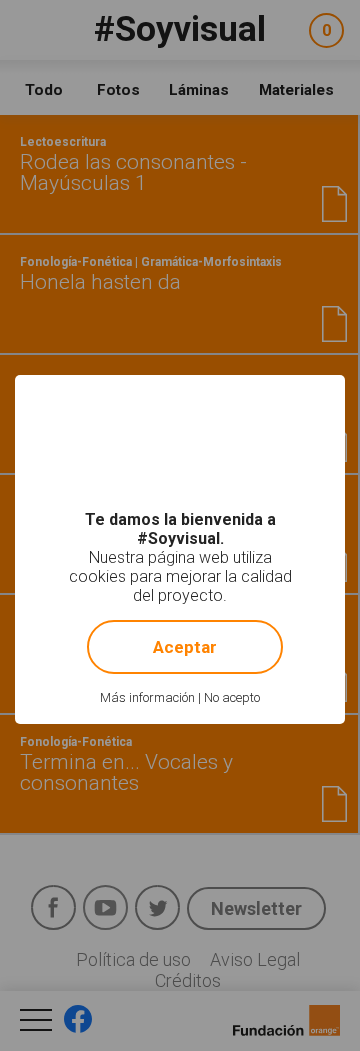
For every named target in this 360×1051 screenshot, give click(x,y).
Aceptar (185, 647)
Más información (147, 697)
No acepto (232, 697)
